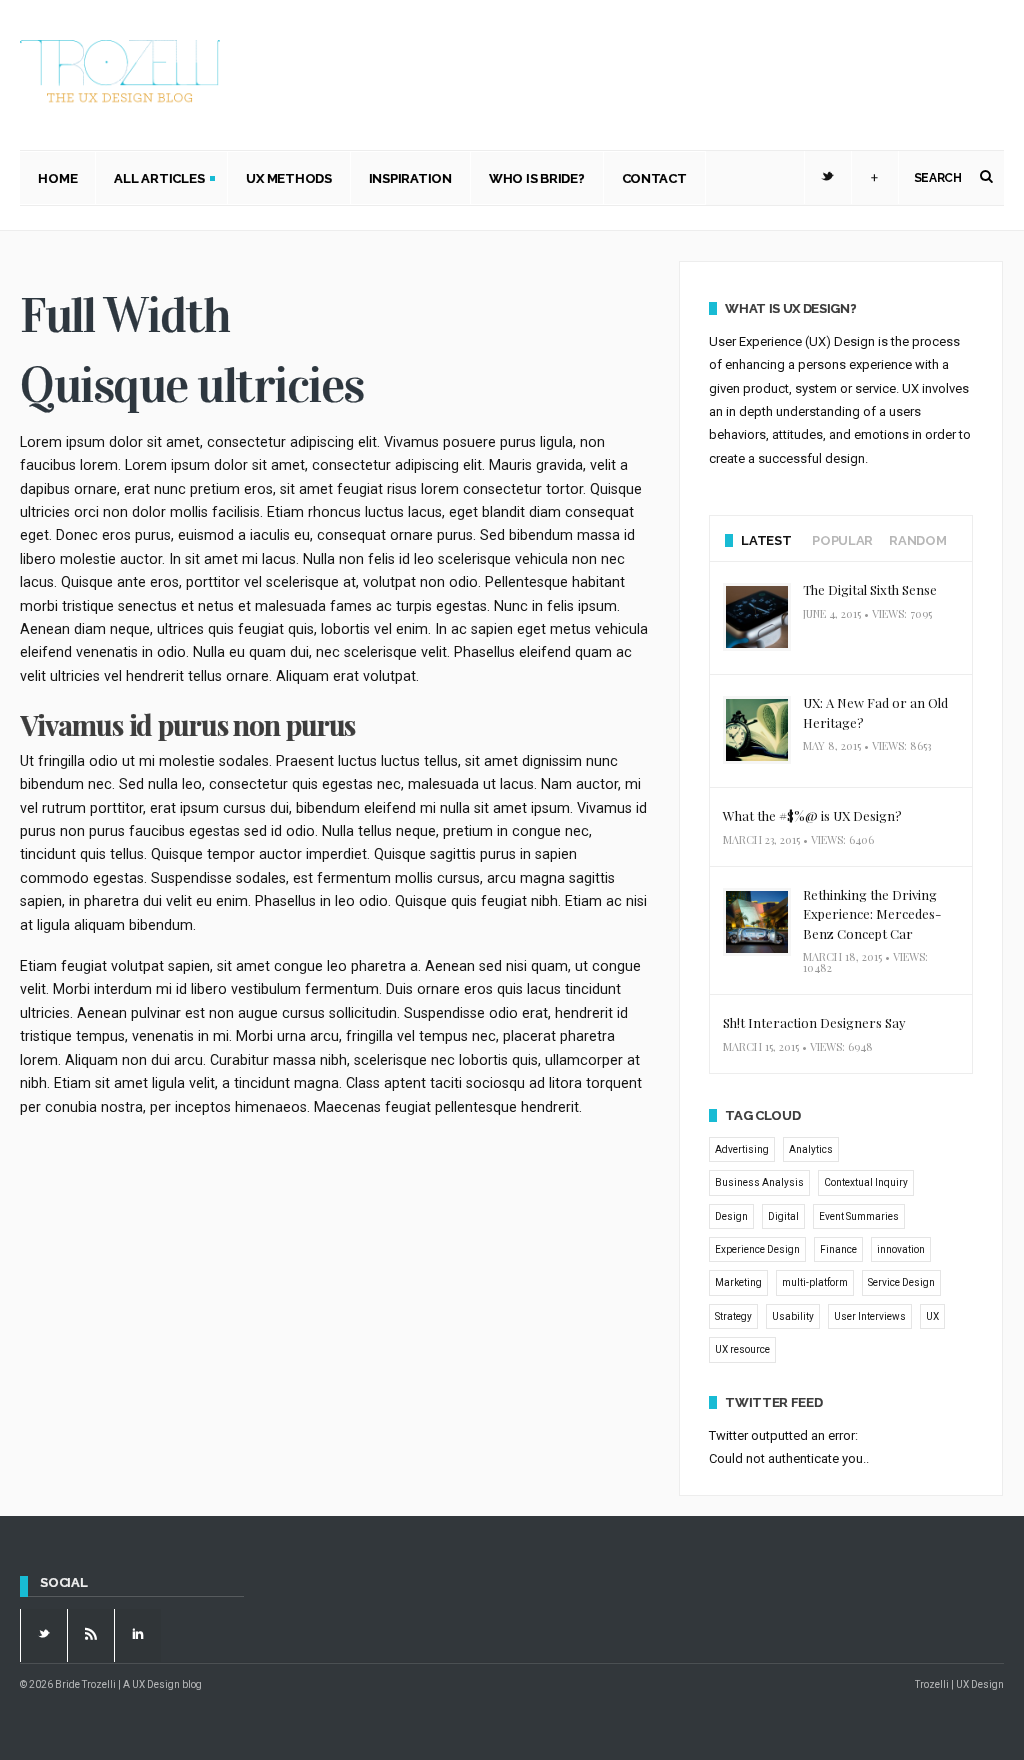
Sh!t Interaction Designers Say (814, 1022)
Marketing (738, 1282)
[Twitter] (828, 178)
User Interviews (870, 1316)
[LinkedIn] (138, 1635)
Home (57, 178)
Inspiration (410, 178)
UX (932, 1316)
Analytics (811, 1149)
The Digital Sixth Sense (870, 589)
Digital (783, 1216)
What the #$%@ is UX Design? (812, 815)
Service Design (901, 1282)
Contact (654, 178)
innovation (901, 1249)
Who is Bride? (537, 178)
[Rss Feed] (91, 1635)
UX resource (742, 1349)
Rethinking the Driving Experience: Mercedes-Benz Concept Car (872, 914)
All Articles (150, 180)
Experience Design (757, 1249)
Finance (838, 1249)
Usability (793, 1316)
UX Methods (288, 178)
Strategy (733, 1316)
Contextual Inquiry (866, 1182)
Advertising (742, 1149)
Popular (842, 540)
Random (917, 540)
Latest (766, 540)
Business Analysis (759, 1182)
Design (731, 1216)
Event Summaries (859, 1216)
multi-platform (815, 1282)
